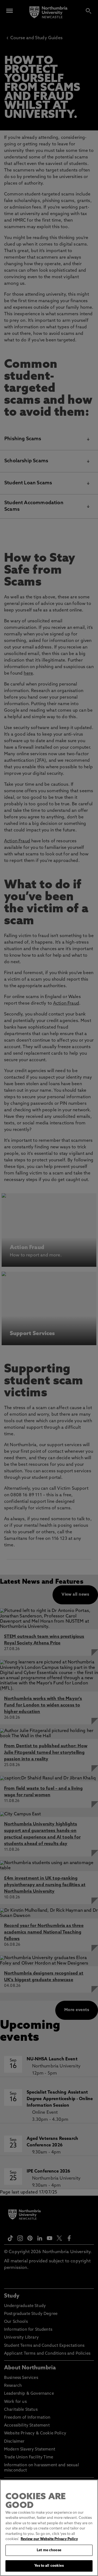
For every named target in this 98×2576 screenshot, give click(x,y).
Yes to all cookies (49, 2566)
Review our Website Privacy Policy (49, 2539)
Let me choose (49, 2550)
